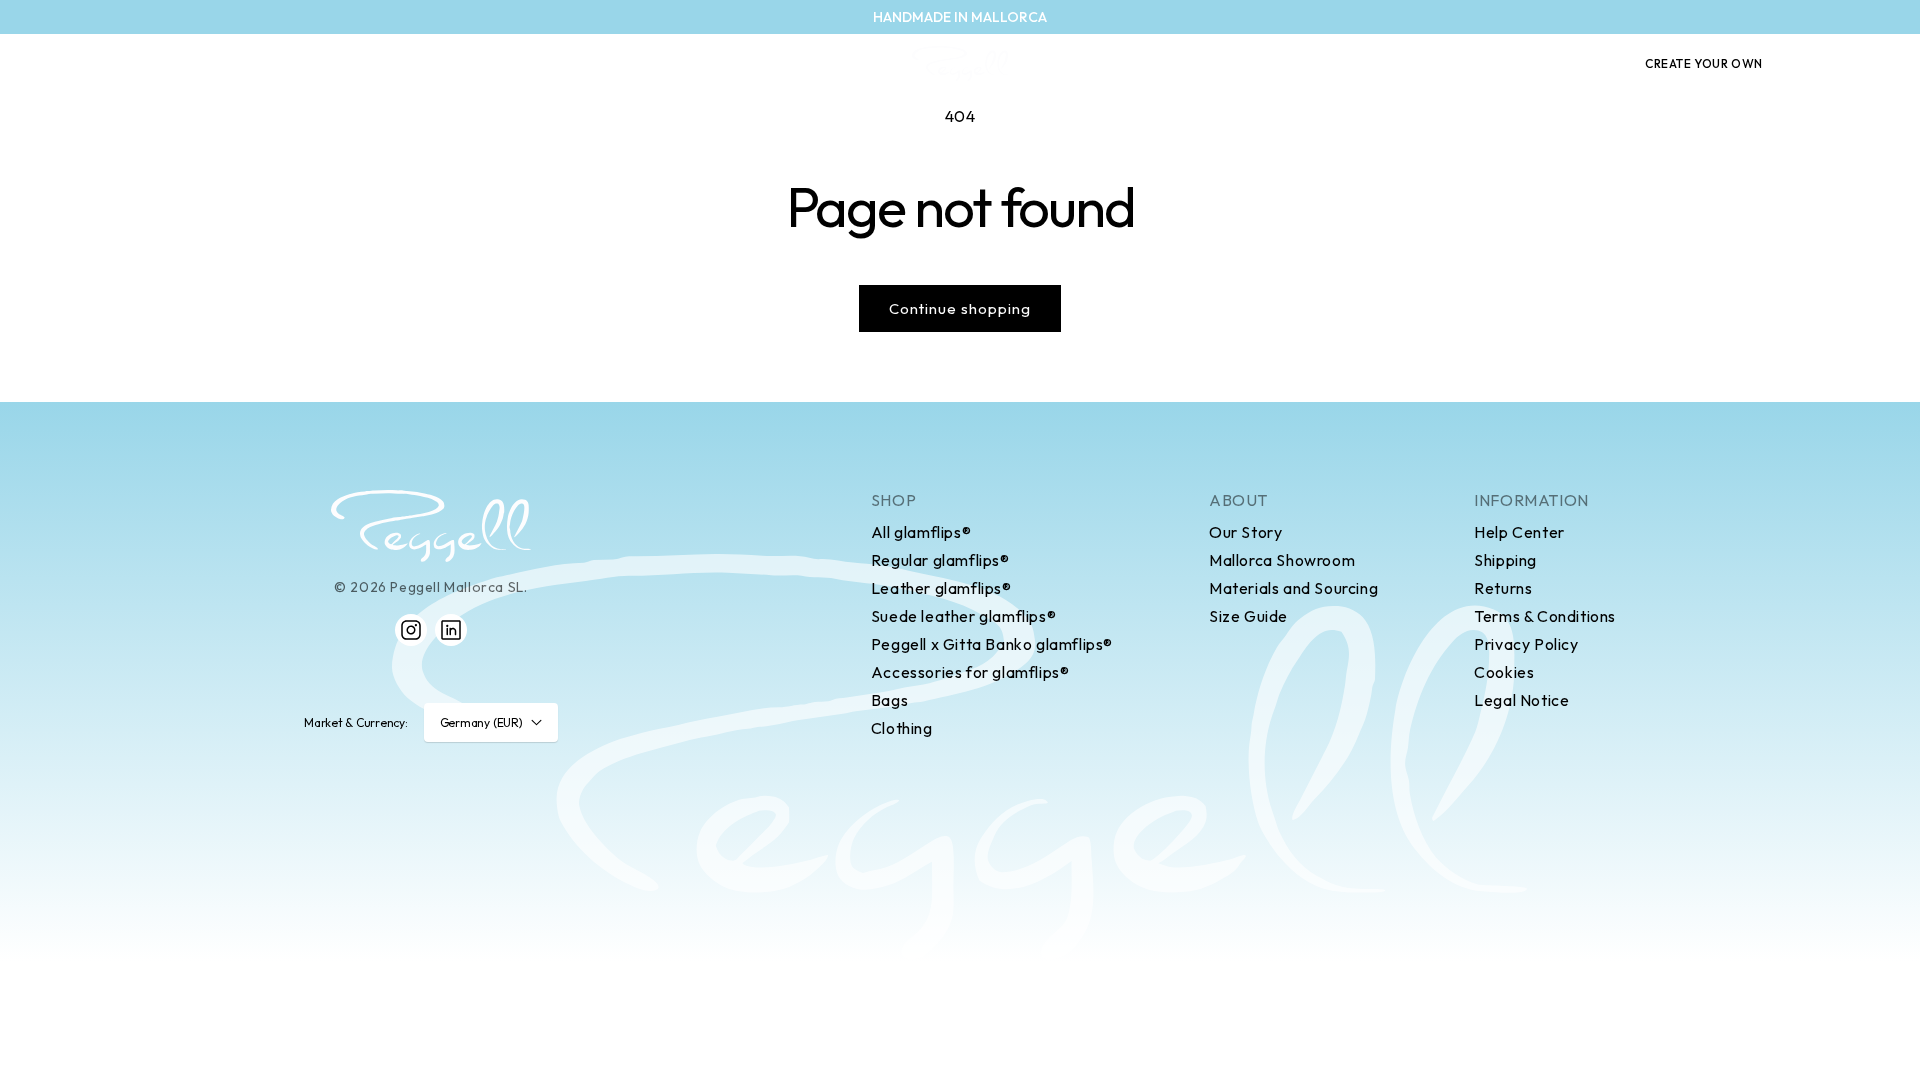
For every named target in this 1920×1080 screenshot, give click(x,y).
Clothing (902, 728)
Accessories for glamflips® (970, 672)
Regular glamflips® (940, 560)
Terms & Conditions (1545, 616)
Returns (1503, 588)
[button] (1814, 64)
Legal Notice (1521, 700)
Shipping (1505, 560)
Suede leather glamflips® (963, 616)
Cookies (1504, 672)
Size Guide (1248, 616)
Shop (893, 500)
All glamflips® (921, 532)
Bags (889, 700)
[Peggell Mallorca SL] (431, 526)
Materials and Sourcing (1293, 588)
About (1238, 500)
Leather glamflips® (941, 588)
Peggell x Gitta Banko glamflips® (992, 644)
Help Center (1519, 532)
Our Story (1245, 532)
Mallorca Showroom (1282, 560)
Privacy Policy (1526, 644)
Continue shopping (960, 308)
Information (1531, 500)
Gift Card (1571, 64)
